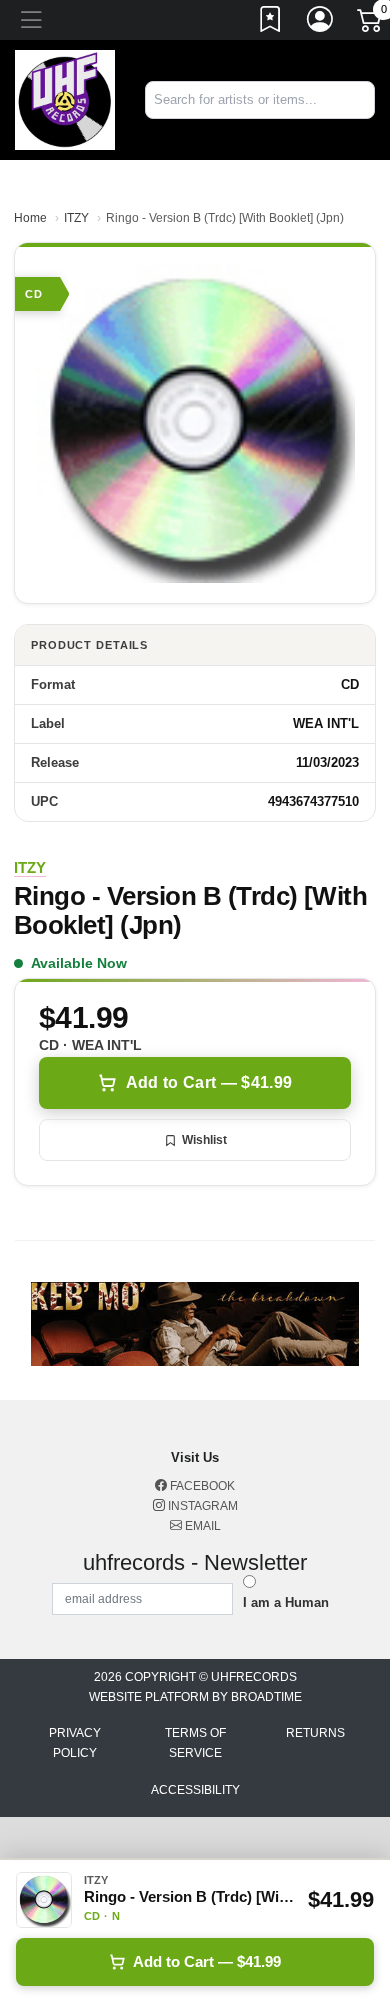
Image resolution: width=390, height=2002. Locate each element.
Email (201, 1526)
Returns (315, 1733)
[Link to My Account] (321, 23)
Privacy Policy (75, 1743)
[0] (371, 24)
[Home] (65, 98)
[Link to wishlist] (271, 23)
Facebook (201, 1486)
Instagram (201, 1506)
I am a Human (286, 1602)
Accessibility (195, 1790)
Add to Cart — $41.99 (209, 1082)
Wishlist (204, 1140)
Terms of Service (195, 1743)
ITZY (76, 218)
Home (30, 218)
